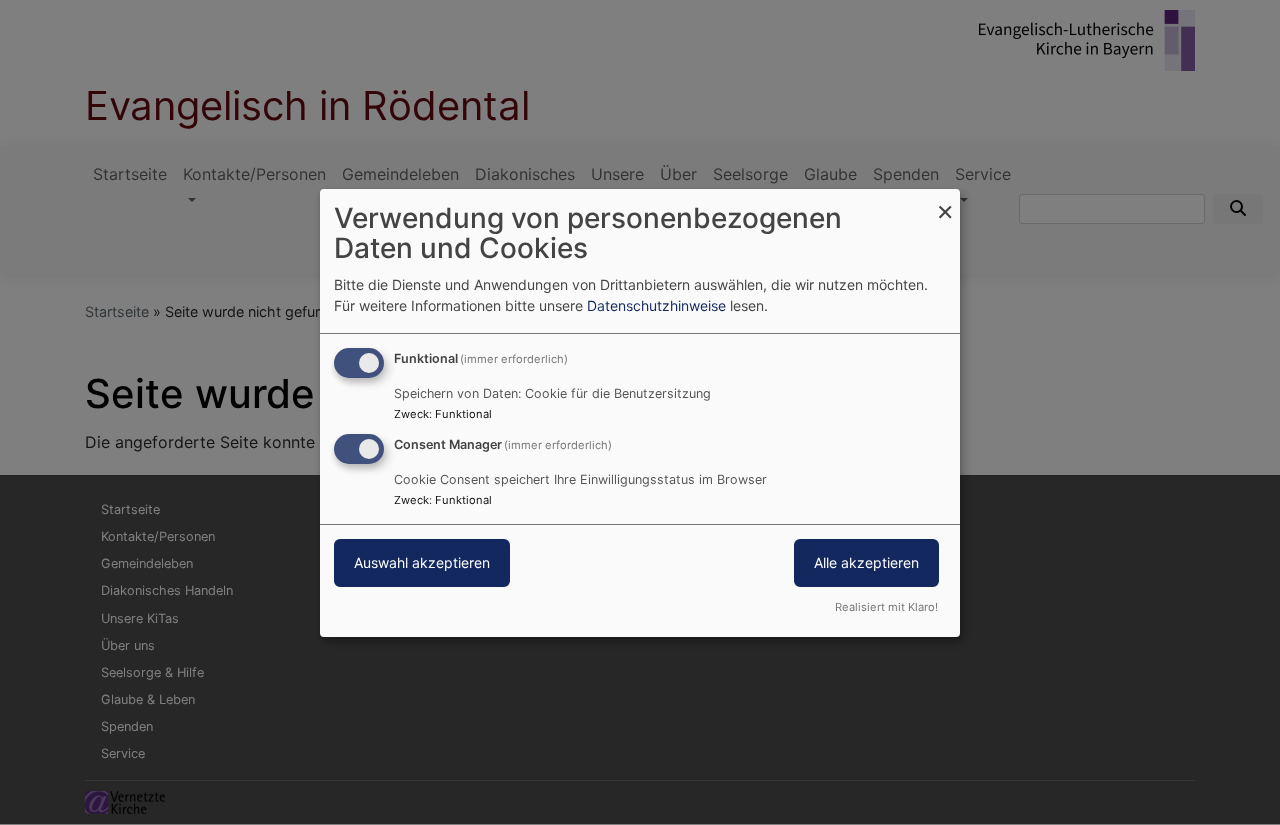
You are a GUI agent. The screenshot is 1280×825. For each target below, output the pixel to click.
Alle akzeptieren (866, 562)
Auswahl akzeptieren (422, 562)
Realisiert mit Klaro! (886, 607)
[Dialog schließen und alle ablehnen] (945, 200)
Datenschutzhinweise (656, 305)
